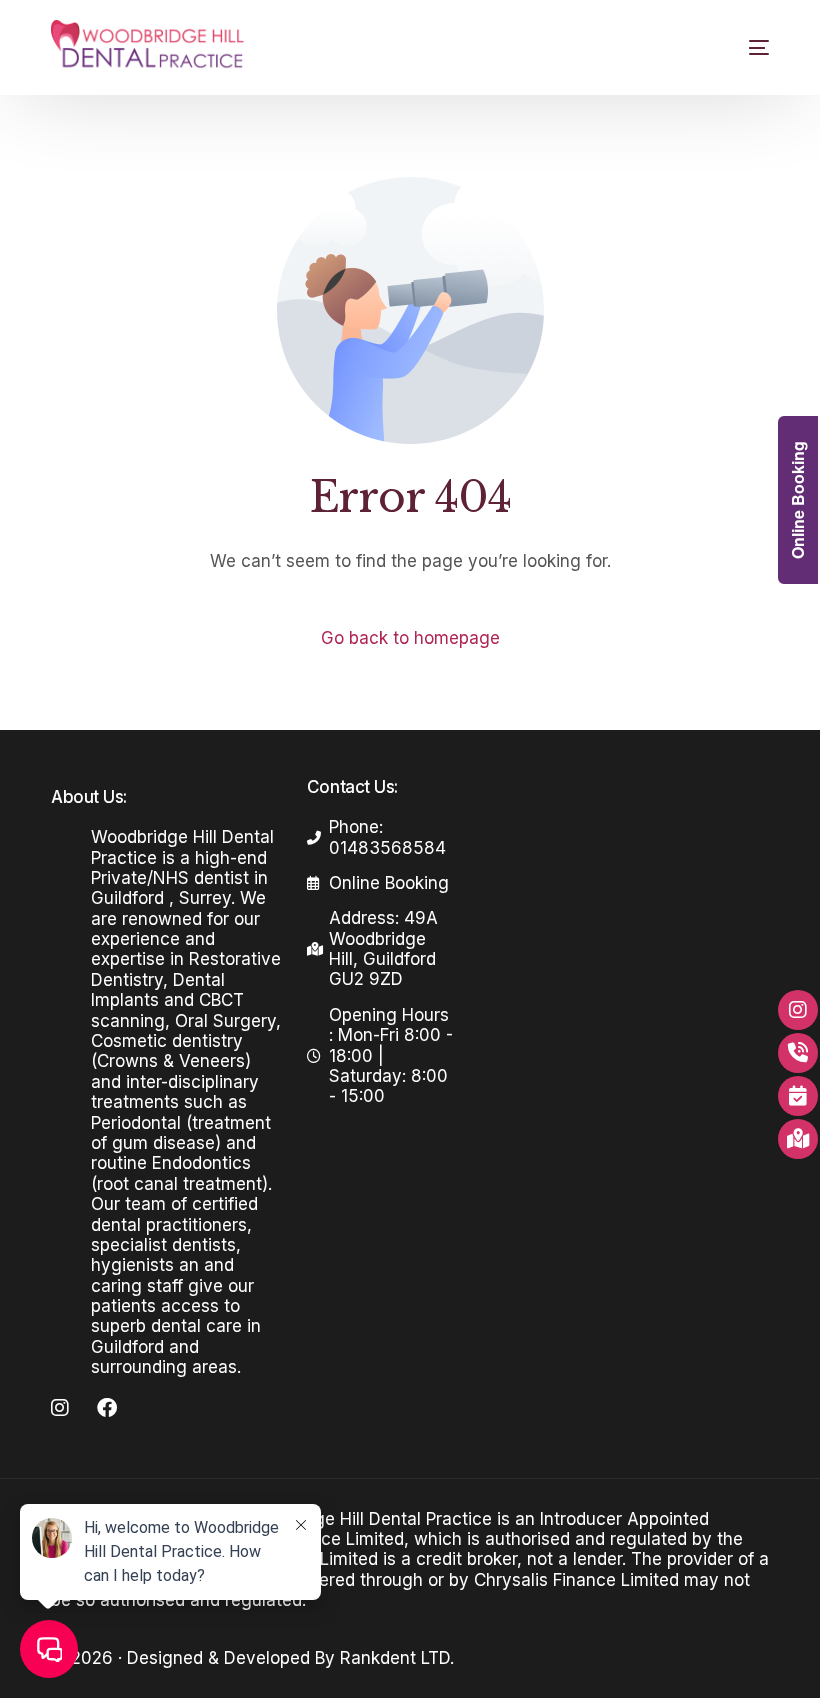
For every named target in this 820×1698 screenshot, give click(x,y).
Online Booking (797, 500)
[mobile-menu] (741, 47)
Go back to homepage (410, 638)
